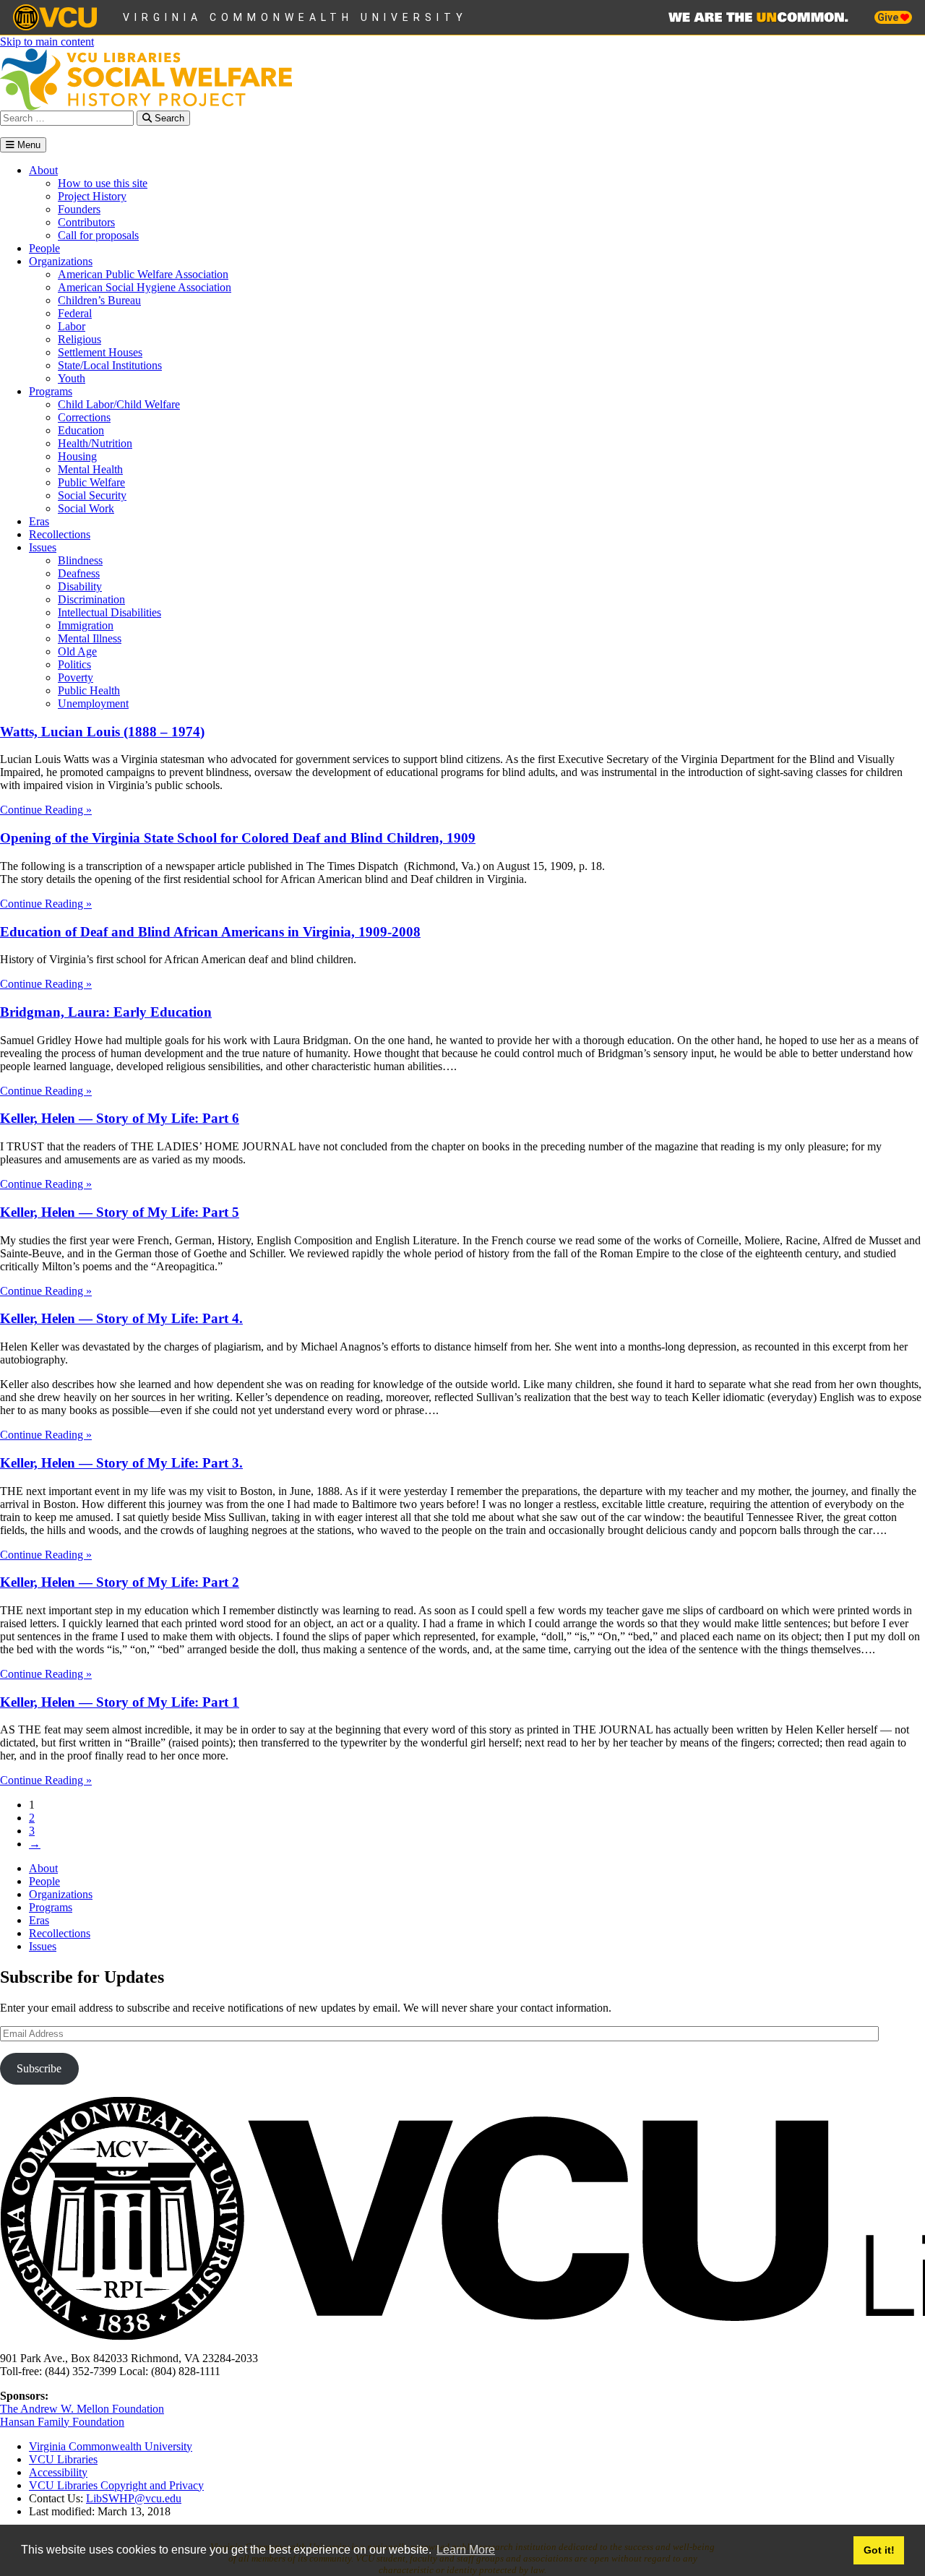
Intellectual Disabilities (109, 612)
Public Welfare (91, 482)
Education (81, 430)
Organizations (61, 261)
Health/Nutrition (95, 443)
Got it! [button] (879, 2550)
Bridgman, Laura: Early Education (106, 1012)
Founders (79, 209)
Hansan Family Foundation (62, 2422)
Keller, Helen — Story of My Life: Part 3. (121, 1463)
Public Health (89, 690)
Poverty (76, 677)
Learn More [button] (466, 2550)
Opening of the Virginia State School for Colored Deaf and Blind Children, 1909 (238, 838)
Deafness (79, 573)
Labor (72, 326)
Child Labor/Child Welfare (119, 404)
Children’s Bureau (99, 300)
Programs (51, 391)
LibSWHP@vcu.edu (134, 2498)
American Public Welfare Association (143, 274)
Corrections (84, 417)
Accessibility (58, 2472)
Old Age (77, 651)
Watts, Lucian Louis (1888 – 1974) (102, 732)
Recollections (60, 534)
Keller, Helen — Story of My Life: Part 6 (120, 1118)
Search (168, 118)
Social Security (92, 495)
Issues (43, 547)
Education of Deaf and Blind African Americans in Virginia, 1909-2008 (210, 932)
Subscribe (39, 2068)
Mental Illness (90, 638)
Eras (39, 521)
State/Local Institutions (110, 365)
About (43, 170)
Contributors (86, 222)
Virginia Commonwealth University (295, 17)
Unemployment (93, 703)
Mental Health (90, 469)
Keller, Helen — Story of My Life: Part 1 (120, 1702)
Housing (77, 456)
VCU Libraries (63, 2459)
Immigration (86, 625)
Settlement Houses (100, 352)
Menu (27, 145)
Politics (74, 664)
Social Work (86, 508)
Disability (80, 586)
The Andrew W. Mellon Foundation (82, 2409)
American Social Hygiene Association (145, 287)
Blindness (80, 560)
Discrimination (91, 599)
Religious (79, 339)
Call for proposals (98, 235)
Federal (75, 313)
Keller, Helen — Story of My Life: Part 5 (120, 1212)
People (44, 248)
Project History (92, 196)
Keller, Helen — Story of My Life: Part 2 (120, 1582)
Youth (72, 378)
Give (889, 17)
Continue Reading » (46, 810)
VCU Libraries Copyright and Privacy (116, 2485)
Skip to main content (47, 42)
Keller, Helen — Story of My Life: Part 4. (121, 1318)
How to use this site (103, 183)
